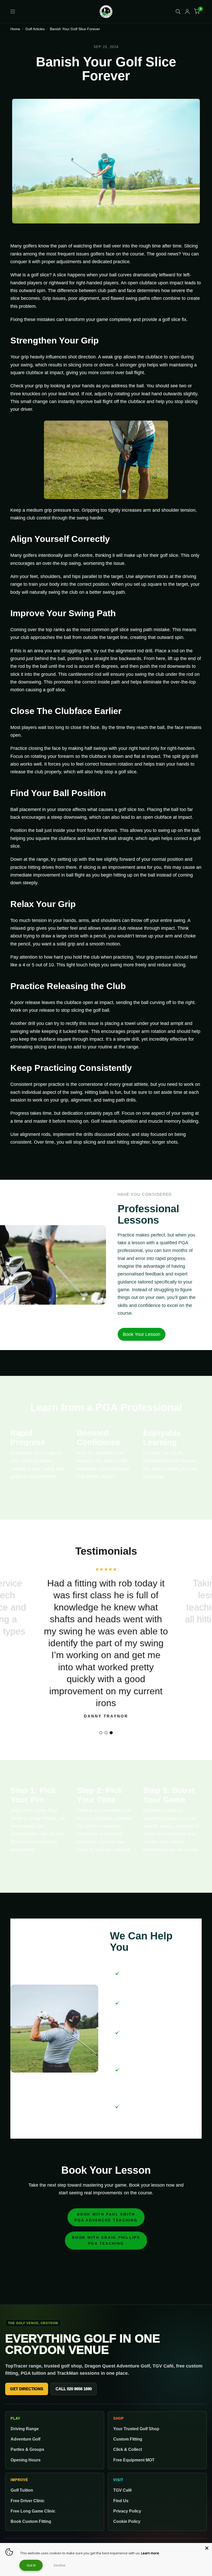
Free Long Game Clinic (33, 2511)
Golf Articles (35, 29)
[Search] (178, 12)
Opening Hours (26, 2460)
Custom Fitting (128, 2439)
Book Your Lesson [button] (142, 1334)
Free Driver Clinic (28, 2501)
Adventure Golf (25, 2439)
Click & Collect (128, 2449)
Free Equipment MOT (134, 2460)
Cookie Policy (127, 2521)
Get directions (27, 2389)
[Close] (207, 2548)
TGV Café (123, 2490)
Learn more (150, 2553)
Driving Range (25, 2429)
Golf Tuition (22, 2490)
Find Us (121, 2501)
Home (15, 29)
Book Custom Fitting (31, 2521)
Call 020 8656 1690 (74, 2389)
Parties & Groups (27, 2449)
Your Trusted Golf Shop (136, 2429)
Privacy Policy (127, 2511)
